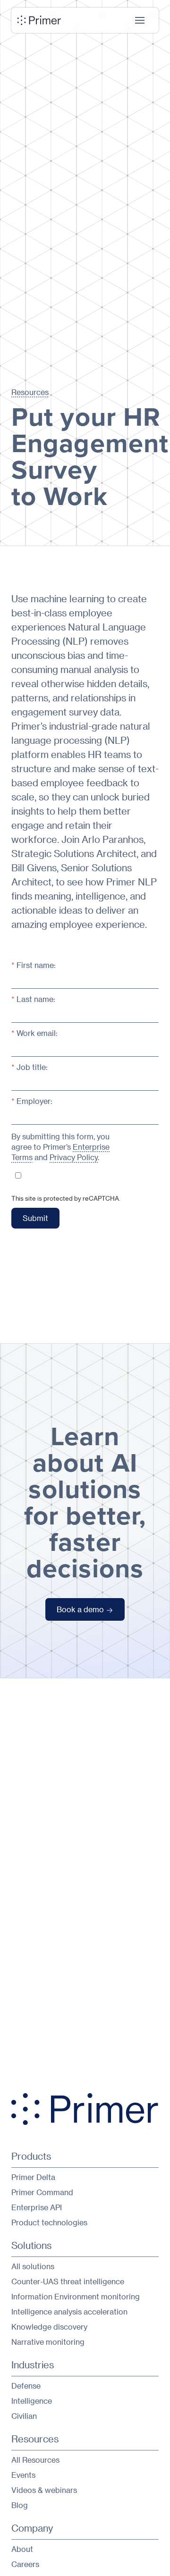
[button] (140, 20)
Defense (26, 2386)
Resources (30, 392)
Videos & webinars (44, 2490)
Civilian (24, 2416)
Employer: (32, 1101)
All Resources (35, 2460)
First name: (34, 965)
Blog (20, 2505)
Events (23, 2475)
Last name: (33, 999)
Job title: (30, 1067)
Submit (35, 1218)
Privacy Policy (74, 1157)
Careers (25, 2564)
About (22, 2549)
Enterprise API (37, 2207)
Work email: (34, 1033)
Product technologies (49, 2222)
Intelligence (32, 2401)
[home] (39, 20)
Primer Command (42, 2192)
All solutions (33, 2266)
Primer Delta (33, 2177)
